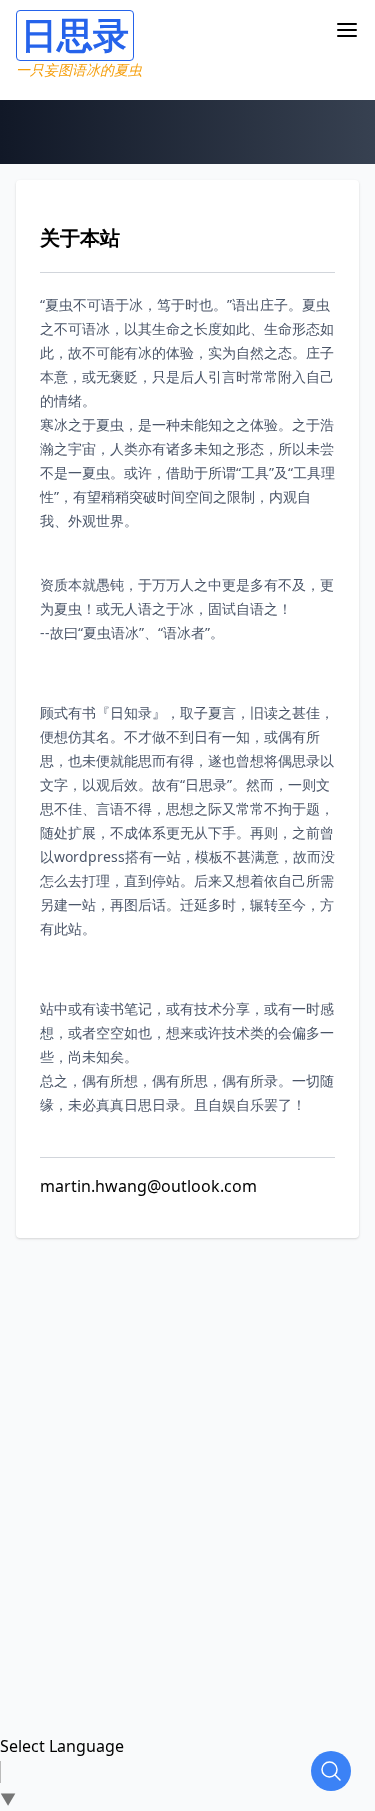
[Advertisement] (187, 1425)
